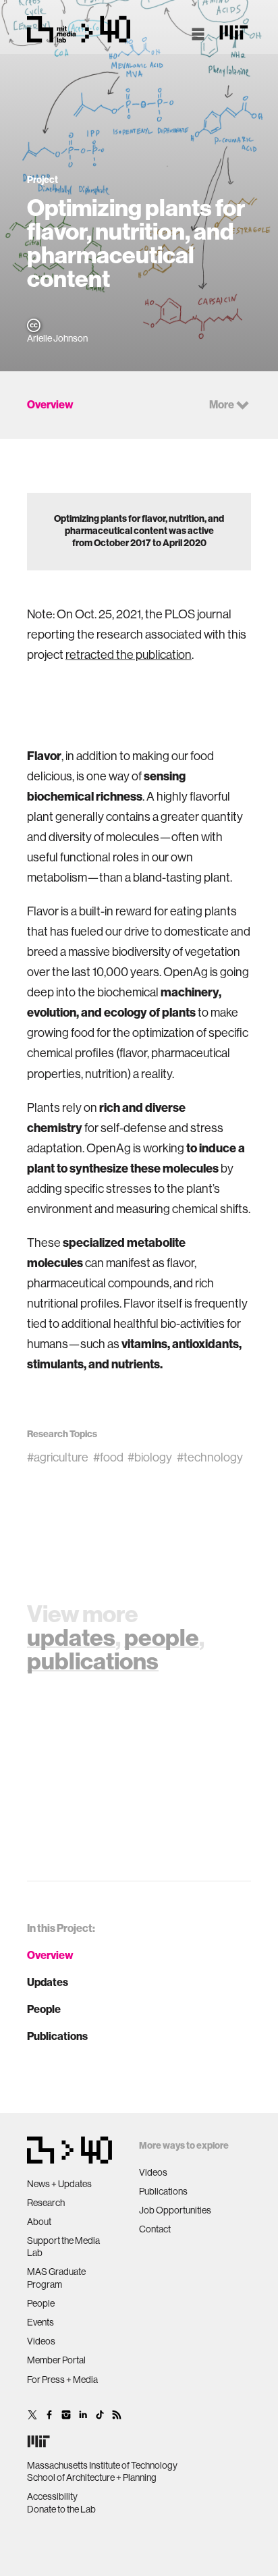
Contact (155, 2229)
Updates (48, 1982)
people (162, 1638)
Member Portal (56, 2360)
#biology (150, 1457)
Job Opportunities (175, 2210)
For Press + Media (62, 2380)
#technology (210, 1457)
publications (93, 1661)
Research (46, 2203)
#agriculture (58, 1457)
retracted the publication (129, 655)
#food (108, 1457)
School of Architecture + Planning (92, 2477)
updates (71, 1638)
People (44, 2009)
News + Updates (59, 2184)
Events (40, 2322)
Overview (50, 1955)
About (39, 2222)
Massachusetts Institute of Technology (102, 2465)
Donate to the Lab (61, 2509)
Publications (57, 2036)
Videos (41, 2341)
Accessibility (52, 2496)
